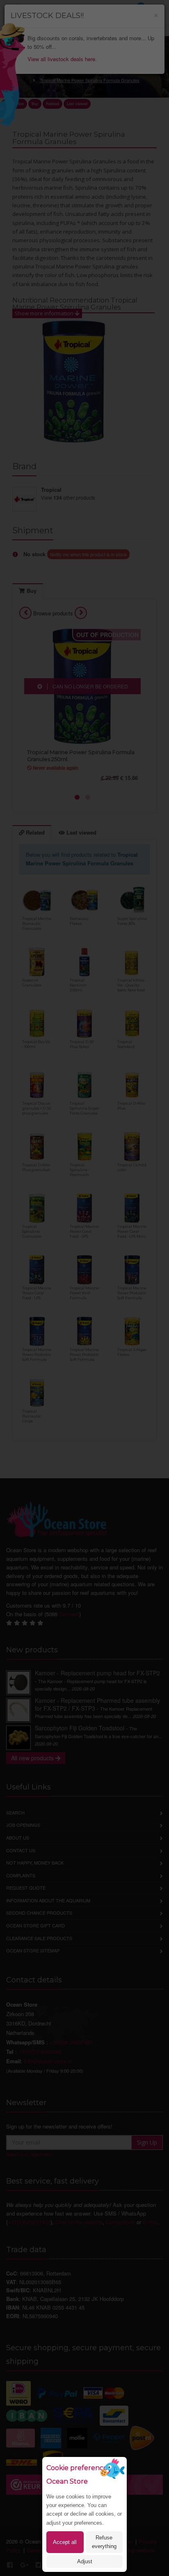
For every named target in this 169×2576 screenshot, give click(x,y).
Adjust (85, 2561)
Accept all (65, 2542)
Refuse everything (104, 2542)
